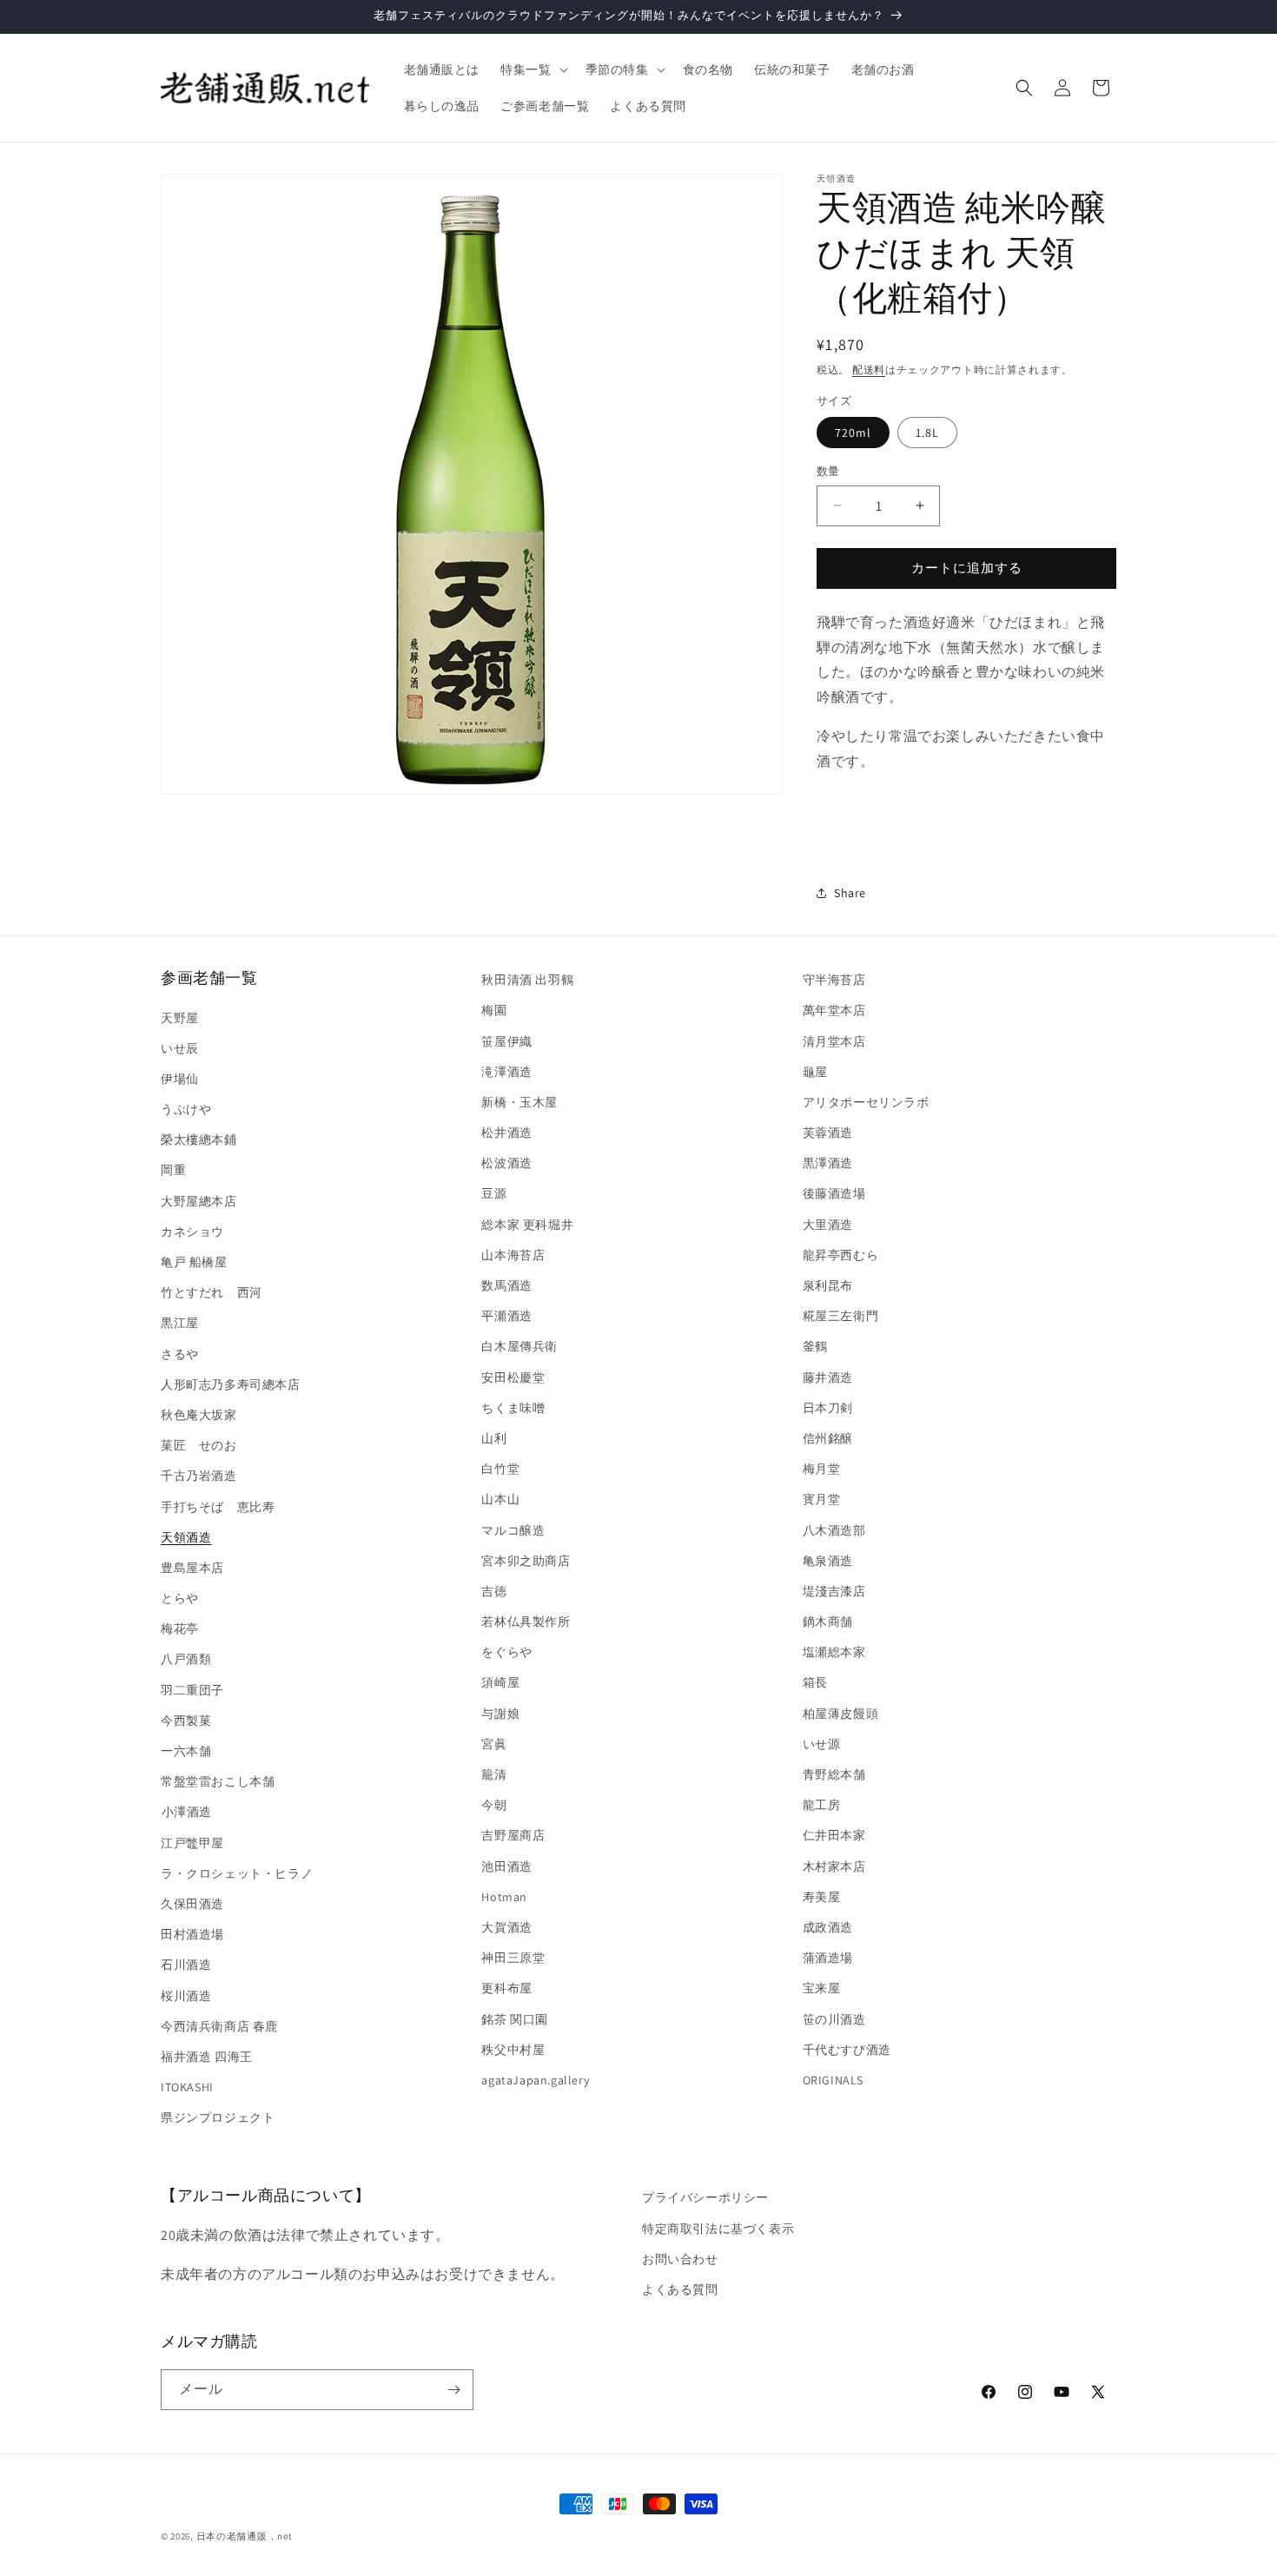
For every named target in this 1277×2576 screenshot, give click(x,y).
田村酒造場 (192, 1934)
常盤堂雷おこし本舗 (218, 1781)
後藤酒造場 (834, 1193)
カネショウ (192, 1232)
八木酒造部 (834, 1530)
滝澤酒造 (506, 1072)
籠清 (494, 1774)
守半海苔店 (834, 980)
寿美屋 (822, 1897)
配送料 (869, 370)
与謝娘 (500, 1714)
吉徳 (494, 1591)
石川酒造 (186, 1965)
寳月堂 (822, 1499)
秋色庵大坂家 (199, 1415)
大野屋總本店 (199, 1201)
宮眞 (494, 1744)
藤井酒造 (828, 1377)
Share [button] (850, 893)
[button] (532, 69)
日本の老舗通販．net (245, 2536)
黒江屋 (180, 1323)
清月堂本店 (834, 1041)
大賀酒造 (506, 1927)
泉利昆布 (828, 1285)
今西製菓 (186, 1721)
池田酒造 (506, 1866)
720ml (853, 433)
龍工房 (822, 1805)
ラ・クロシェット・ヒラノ (237, 1873)
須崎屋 (500, 1682)
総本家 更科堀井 (527, 1225)
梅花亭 (180, 1628)
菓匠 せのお (199, 1445)
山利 (494, 1438)
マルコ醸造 (513, 1530)
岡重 (173, 1170)
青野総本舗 (834, 1774)
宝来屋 (822, 1988)
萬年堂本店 (834, 1010)
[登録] (453, 2390)
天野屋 (180, 1018)
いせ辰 (180, 1048)
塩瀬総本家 (834, 1652)
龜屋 (815, 1072)
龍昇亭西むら (841, 1255)
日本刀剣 (828, 1408)
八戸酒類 (186, 1659)
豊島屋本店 (192, 1568)
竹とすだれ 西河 (212, 1292)
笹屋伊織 (506, 1041)
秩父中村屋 (513, 2050)
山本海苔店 (513, 1255)
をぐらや (506, 1652)
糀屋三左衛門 (841, 1316)
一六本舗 (186, 1751)
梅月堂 (822, 1469)
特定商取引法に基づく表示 (718, 2229)
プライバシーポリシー (705, 2197)
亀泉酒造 (828, 1561)
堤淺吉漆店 (834, 1591)
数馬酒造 (506, 1285)
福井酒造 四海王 (207, 2057)
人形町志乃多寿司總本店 (231, 1384)
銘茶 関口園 (515, 2019)
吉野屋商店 (513, 1835)
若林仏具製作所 (526, 1622)
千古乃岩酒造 (199, 1476)
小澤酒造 (186, 1812)
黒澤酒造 (828, 1163)
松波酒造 (506, 1163)
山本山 (500, 1499)
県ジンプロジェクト (218, 2117)
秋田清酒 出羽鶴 (527, 980)
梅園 (494, 1010)
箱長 (815, 1682)
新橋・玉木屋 (519, 1102)
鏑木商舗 (828, 1622)
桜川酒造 (186, 1996)
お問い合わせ (680, 2259)
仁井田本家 (834, 1835)
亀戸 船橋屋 (194, 1262)
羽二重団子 (192, 1690)
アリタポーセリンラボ (866, 1102)
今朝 (494, 1805)
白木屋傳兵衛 (519, 1346)
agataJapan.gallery (535, 2080)
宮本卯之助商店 (526, 1561)
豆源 (494, 1193)
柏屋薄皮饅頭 (841, 1714)
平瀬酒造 (506, 1316)
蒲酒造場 (828, 1958)
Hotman (504, 1897)
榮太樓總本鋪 (199, 1139)
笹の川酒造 (834, 2019)
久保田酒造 (192, 1904)
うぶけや (186, 1109)
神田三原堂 (513, 1958)
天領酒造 (186, 1537)
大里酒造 (828, 1225)
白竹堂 (500, 1469)
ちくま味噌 (513, 1408)
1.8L (927, 433)
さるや (180, 1354)
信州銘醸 (828, 1438)
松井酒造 (506, 1133)
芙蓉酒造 (828, 1133)
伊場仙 (180, 1079)
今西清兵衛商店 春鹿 (219, 2026)
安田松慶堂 (513, 1377)
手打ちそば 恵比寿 (218, 1507)
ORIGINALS (833, 2080)
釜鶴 (815, 1346)
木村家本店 (834, 1866)
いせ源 (822, 1744)
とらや (180, 1598)
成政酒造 (828, 1927)
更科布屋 (506, 1988)
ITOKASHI (187, 2087)
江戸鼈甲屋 (192, 1843)
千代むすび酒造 (847, 2050)
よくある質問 (680, 2289)
